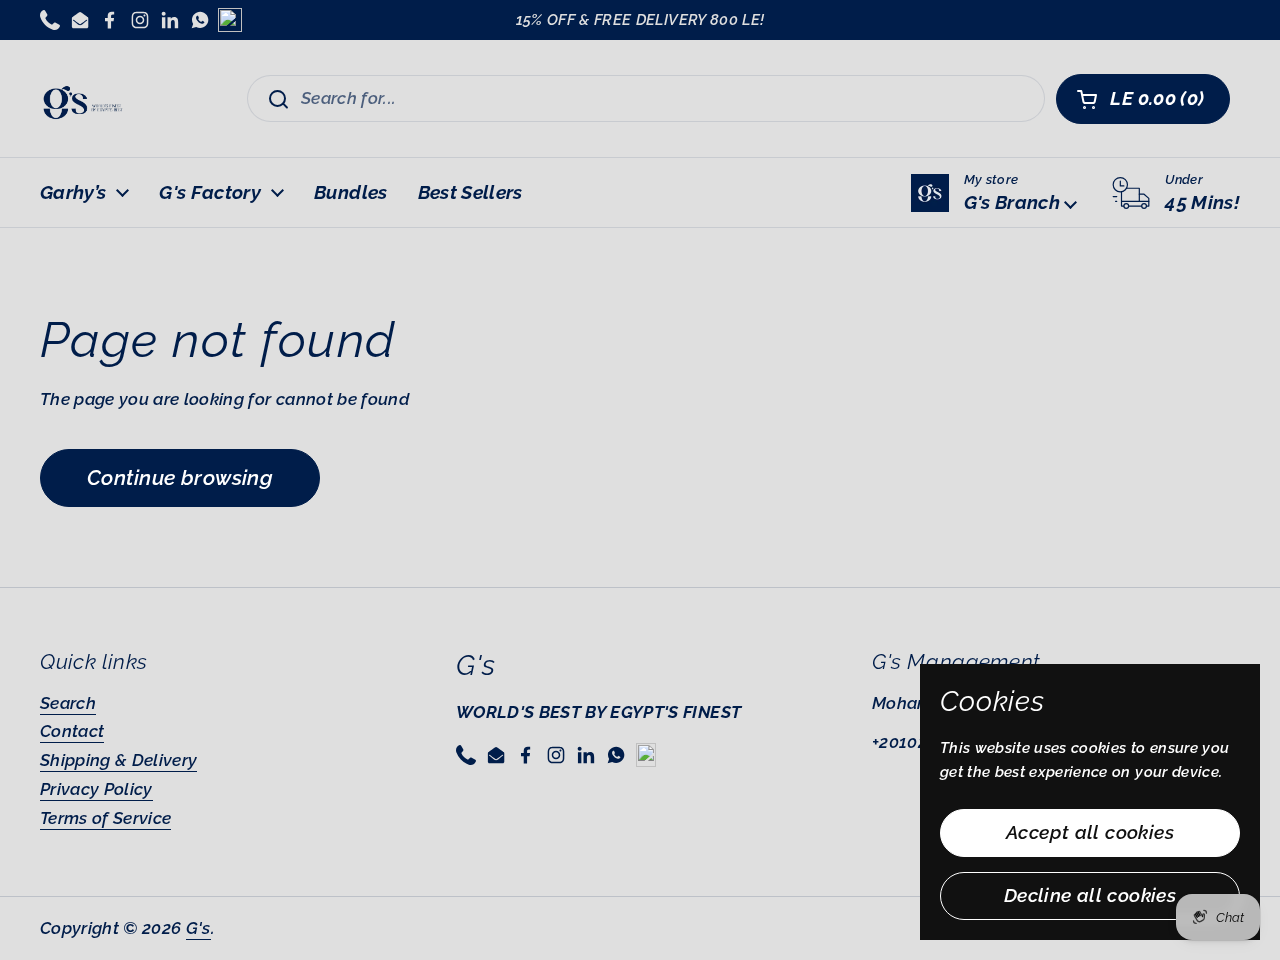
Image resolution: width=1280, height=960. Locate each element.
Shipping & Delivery (118, 760)
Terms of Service (105, 818)
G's (198, 928)
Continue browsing (180, 477)
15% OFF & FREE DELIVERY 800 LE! (640, 20)
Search (68, 703)
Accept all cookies (1090, 832)
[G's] (83, 98)
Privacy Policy (96, 789)
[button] (1143, 99)
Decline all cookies (1090, 895)
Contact (72, 731)
